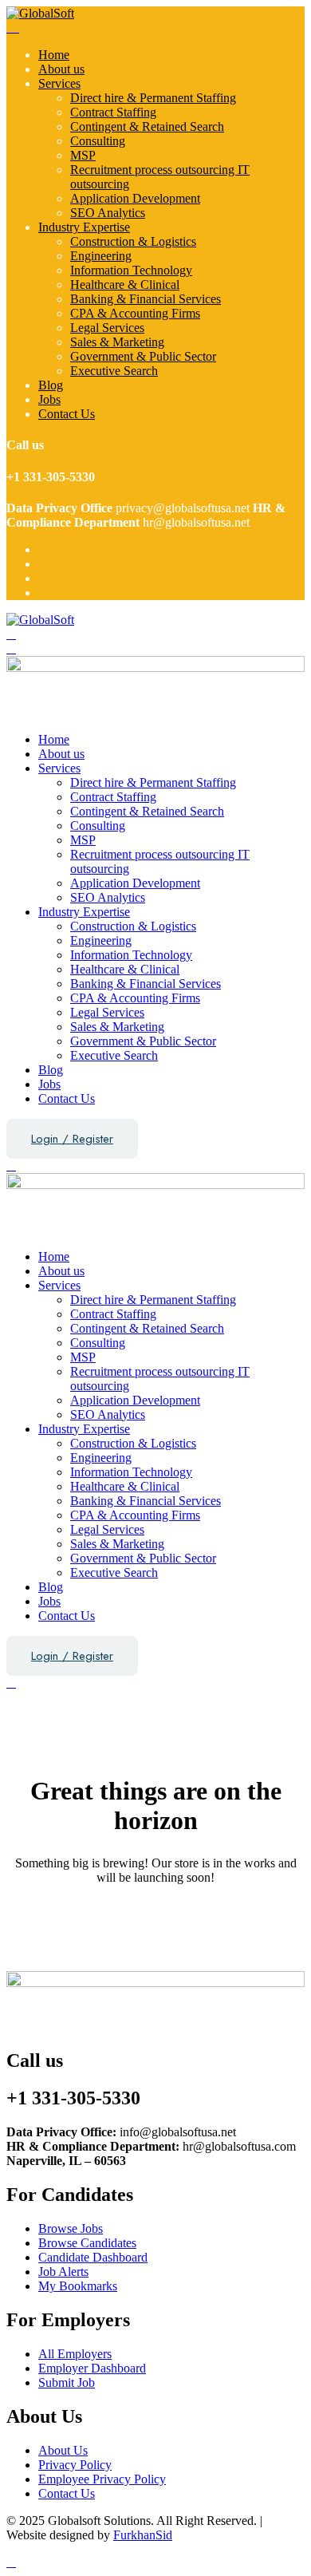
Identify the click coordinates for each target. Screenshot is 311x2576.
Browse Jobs (71, 2228)
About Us (63, 2450)
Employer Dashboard (92, 2368)
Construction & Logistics (133, 241)
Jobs (49, 399)
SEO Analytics (108, 213)
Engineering (101, 256)
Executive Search (114, 371)
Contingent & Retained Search (147, 126)
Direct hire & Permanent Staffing (153, 98)
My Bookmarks (78, 2286)
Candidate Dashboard (93, 2257)
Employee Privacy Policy (102, 2479)
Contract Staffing (113, 112)
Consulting (98, 141)
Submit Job (67, 2382)
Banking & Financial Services (146, 299)
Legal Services (107, 328)
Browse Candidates (87, 2243)
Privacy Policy (75, 2465)
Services (59, 83)
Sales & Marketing (117, 342)
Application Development (135, 198)
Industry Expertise (84, 227)
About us (61, 69)
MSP (83, 155)
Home (54, 55)
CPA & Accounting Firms (135, 313)
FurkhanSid (143, 2535)
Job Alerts (63, 2272)
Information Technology (131, 270)
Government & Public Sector (143, 356)
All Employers (75, 2354)
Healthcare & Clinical (125, 284)
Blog (51, 385)
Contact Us (67, 414)
